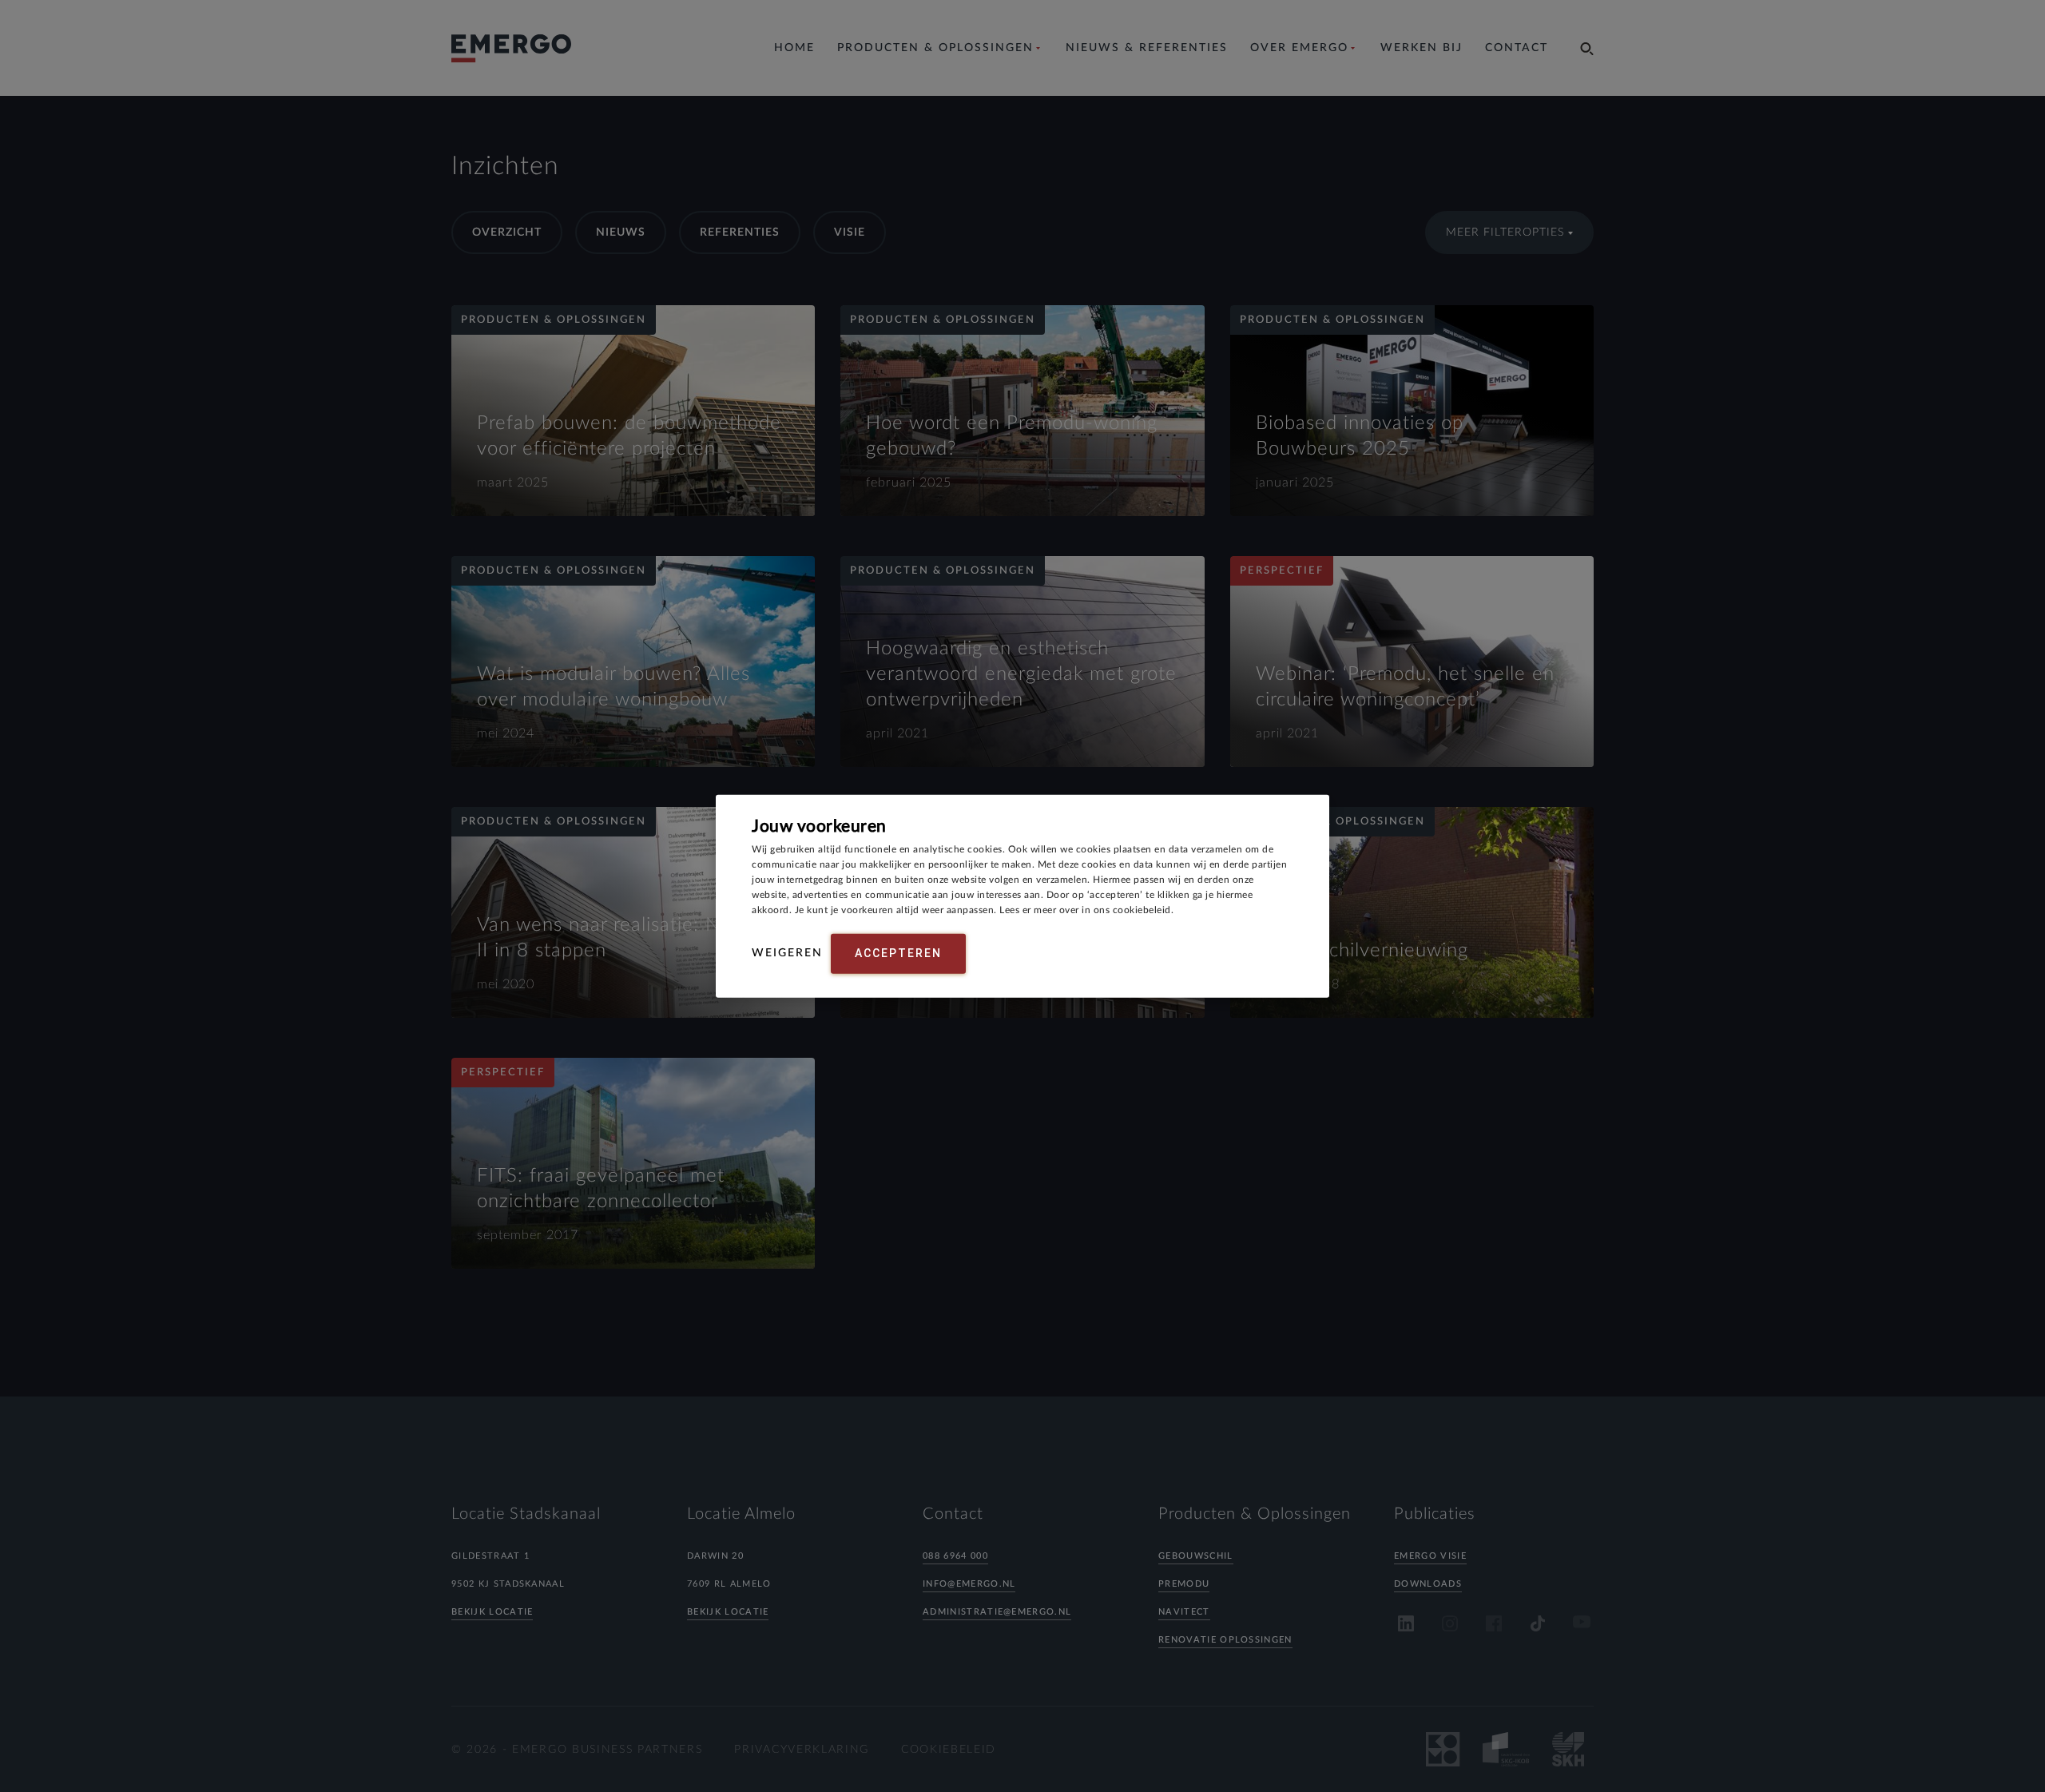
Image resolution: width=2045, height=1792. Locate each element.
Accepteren (898, 953)
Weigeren (787, 953)
